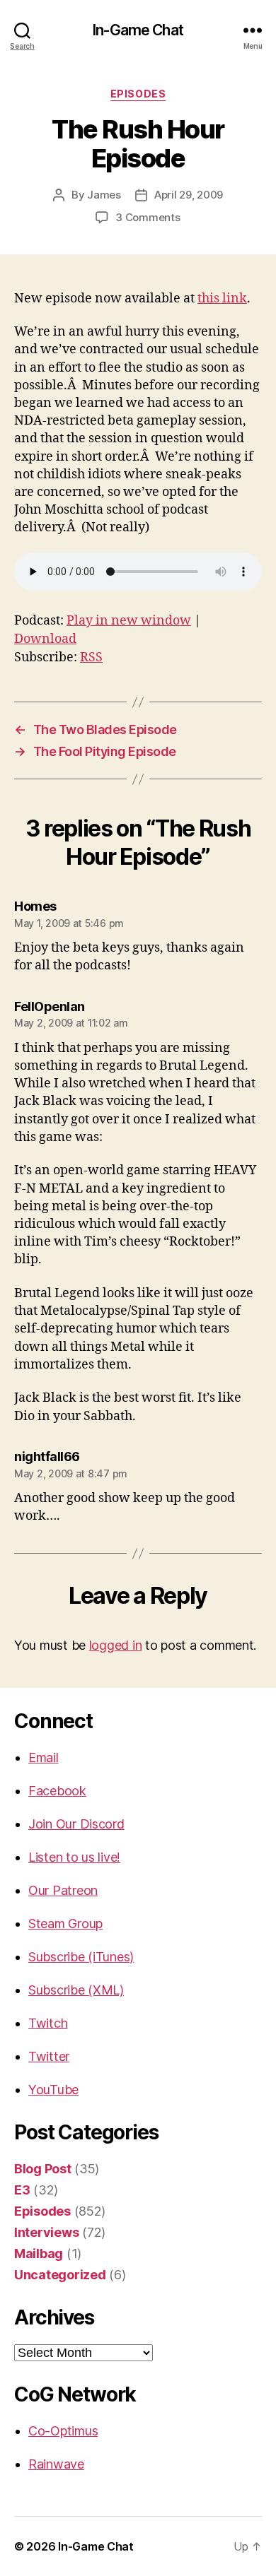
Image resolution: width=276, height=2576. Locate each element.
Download (45, 639)
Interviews (46, 2232)
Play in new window (129, 621)
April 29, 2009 (189, 195)
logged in (116, 1645)
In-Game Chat (138, 30)
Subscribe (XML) (76, 1990)
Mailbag (39, 2253)
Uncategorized (60, 2275)
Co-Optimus (63, 2431)
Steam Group (65, 1924)
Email (44, 1757)
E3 (22, 2190)
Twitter (49, 2056)
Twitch (48, 2023)
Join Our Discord (76, 1824)
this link (222, 299)
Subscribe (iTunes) (81, 1957)
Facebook (57, 1791)
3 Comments (148, 217)
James (104, 195)
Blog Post (43, 2169)
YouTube (53, 2090)
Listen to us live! (74, 1857)
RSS (91, 657)
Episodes (138, 94)
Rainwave (56, 2464)
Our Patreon (63, 1890)
